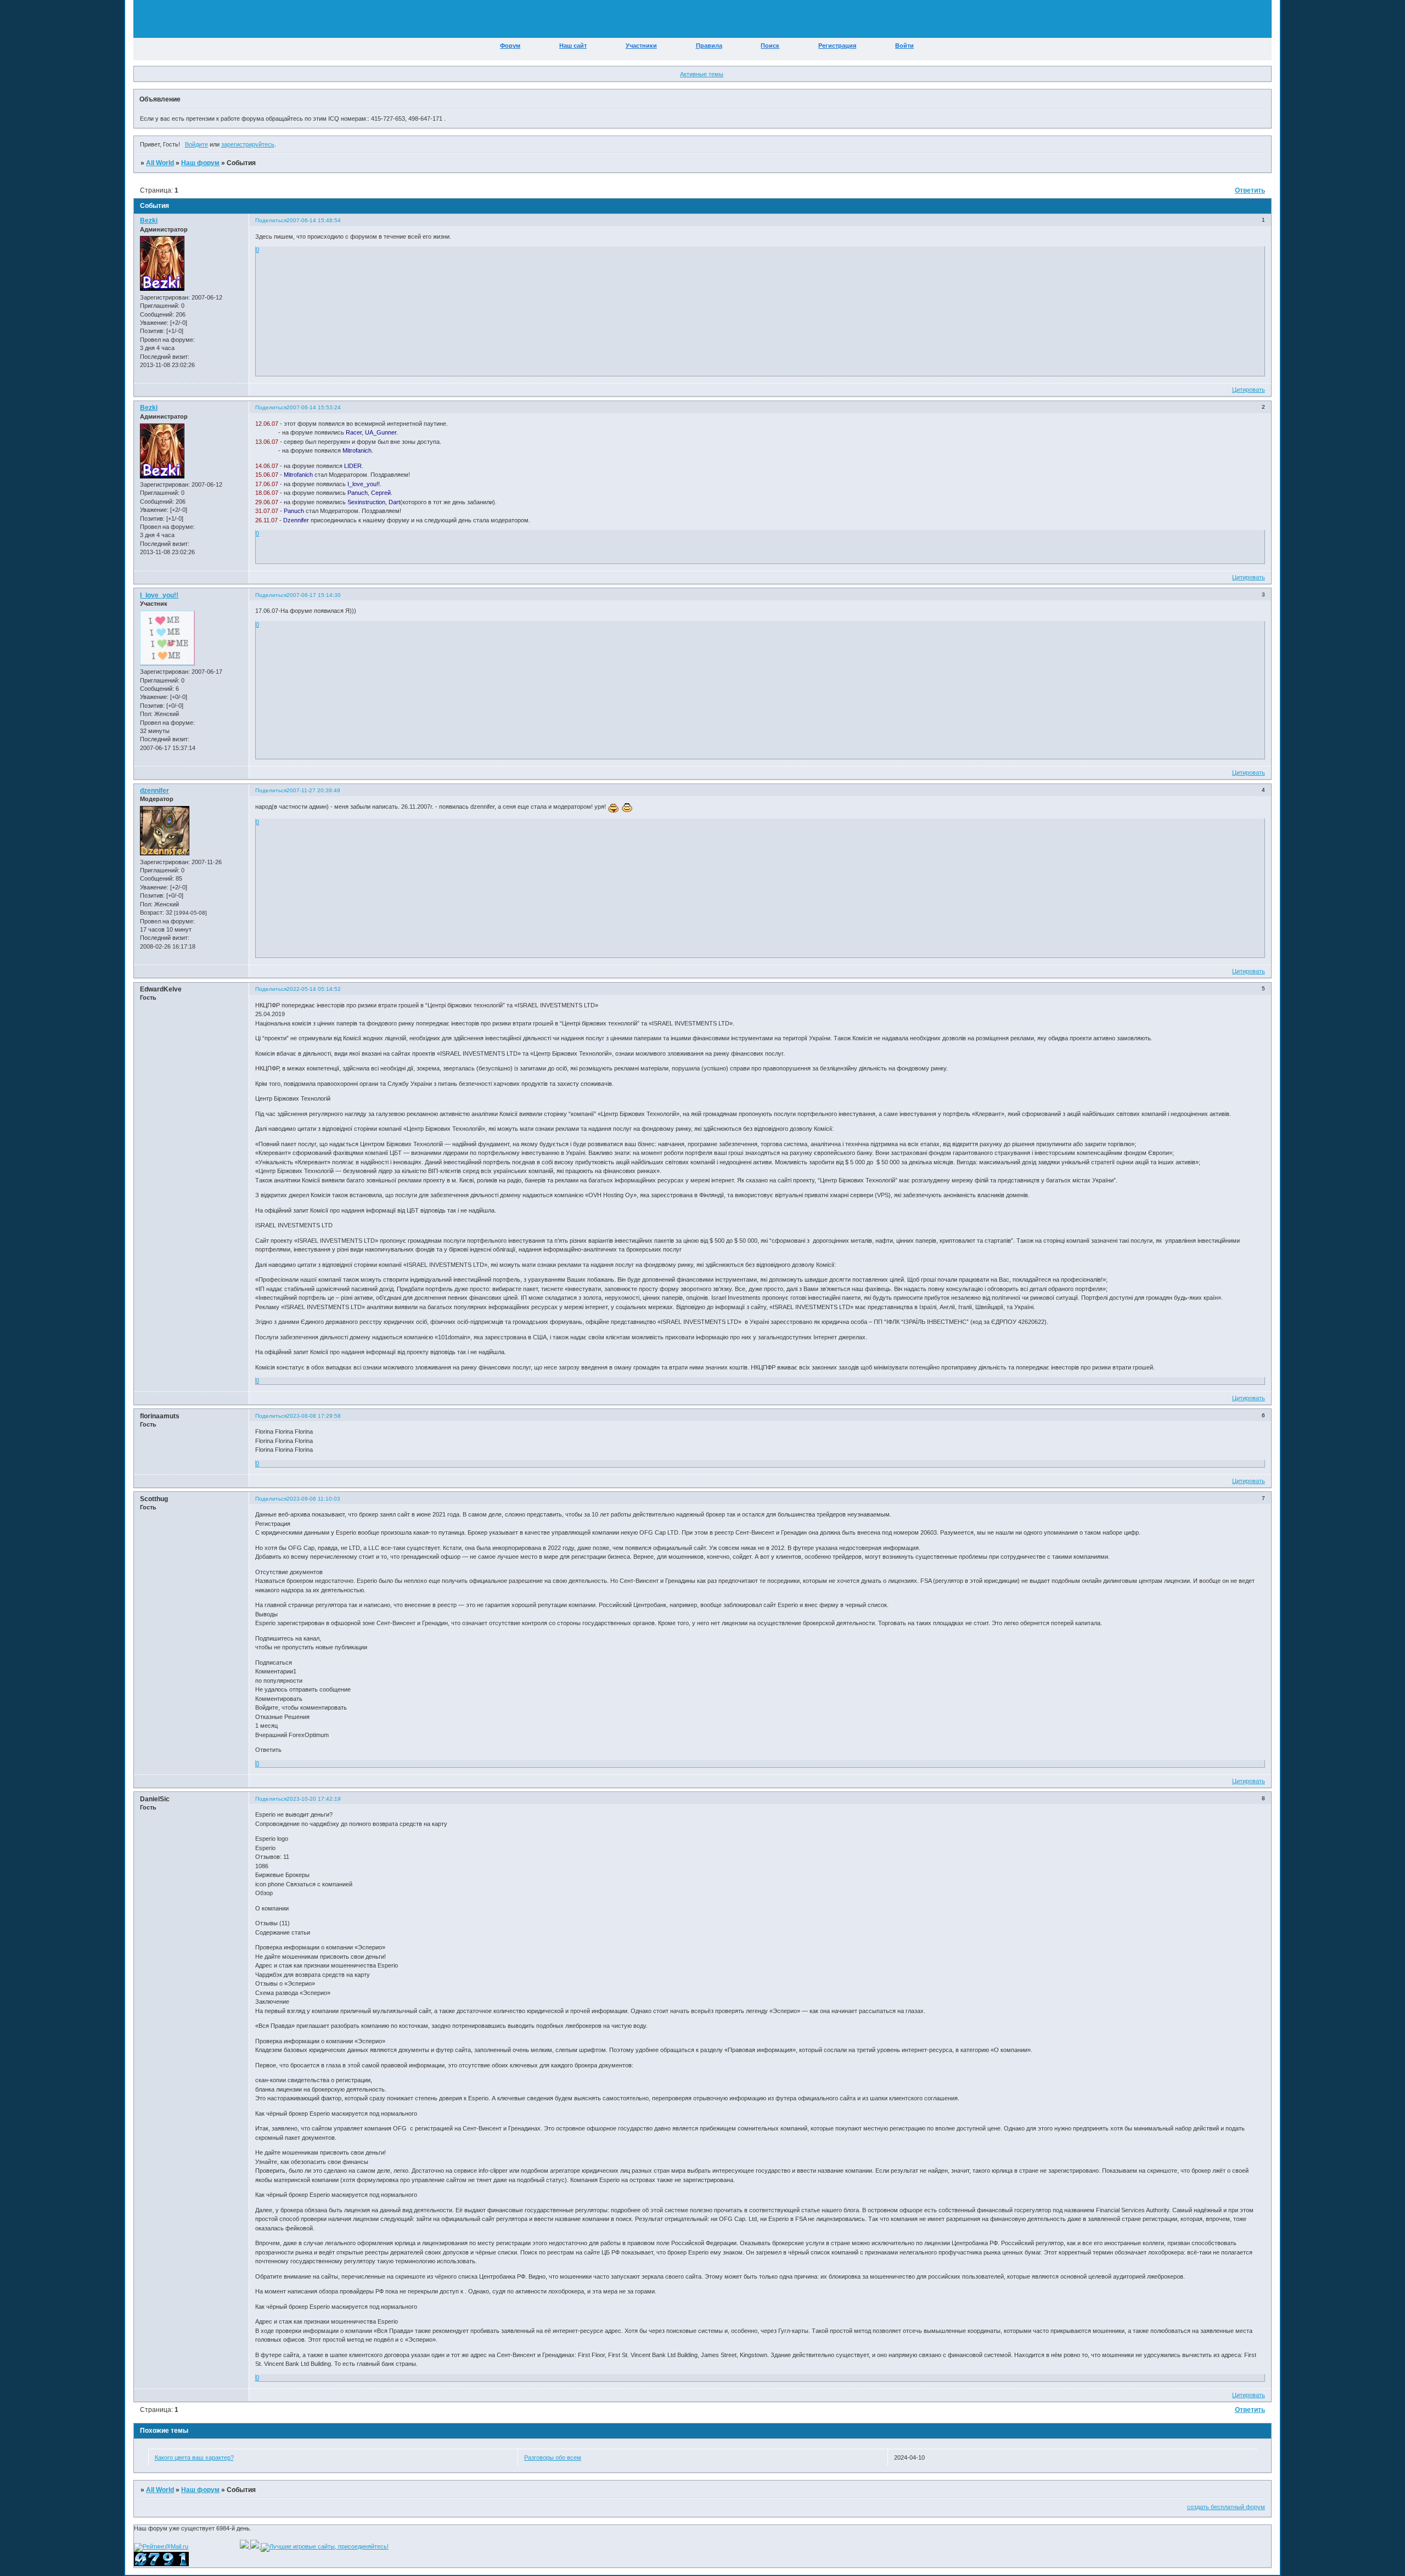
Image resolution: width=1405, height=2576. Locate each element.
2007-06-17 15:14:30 (314, 595)
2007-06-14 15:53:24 (314, 407)
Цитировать (1249, 390)
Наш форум (200, 163)
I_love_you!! (159, 595)
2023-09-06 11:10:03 (313, 1499)
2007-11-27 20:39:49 (313, 790)
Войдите (196, 144)
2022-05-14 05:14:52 (314, 989)
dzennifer (154, 791)
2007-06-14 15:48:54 (314, 220)
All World (160, 163)
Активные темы (702, 74)
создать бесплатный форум (1226, 2507)
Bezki (149, 221)
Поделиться (271, 220)
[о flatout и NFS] (245, 2546)
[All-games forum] (255, 2546)
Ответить (1250, 190)
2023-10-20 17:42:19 (314, 1799)
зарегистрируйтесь (248, 144)
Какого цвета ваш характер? (194, 2457)
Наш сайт (573, 46)
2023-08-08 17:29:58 (314, 1416)
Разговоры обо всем (553, 2457)
